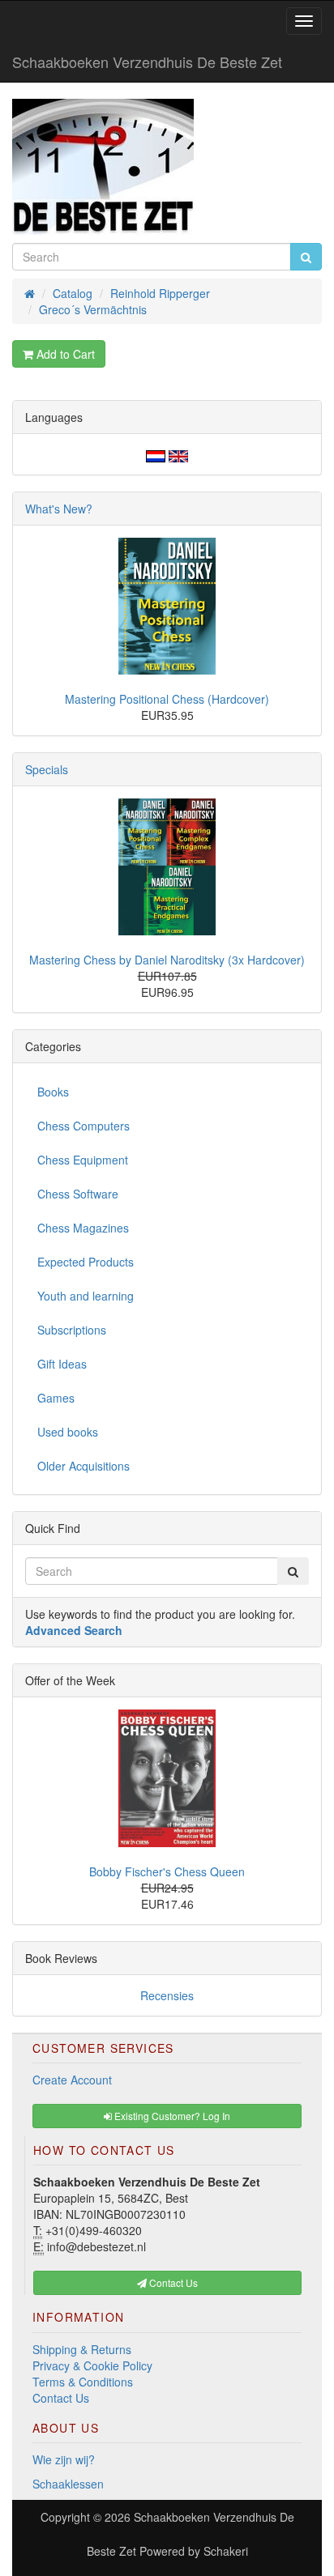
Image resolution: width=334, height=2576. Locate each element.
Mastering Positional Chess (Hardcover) (167, 699)
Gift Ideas (62, 1364)
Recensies (167, 1995)
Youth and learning (86, 1296)
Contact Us (61, 2398)
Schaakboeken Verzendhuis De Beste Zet (147, 62)
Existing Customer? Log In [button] (171, 2116)
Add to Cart (64, 354)
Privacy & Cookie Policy (92, 2365)
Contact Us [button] (172, 2282)
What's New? (59, 509)
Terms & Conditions (83, 2382)
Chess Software (78, 1194)
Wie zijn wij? (64, 2459)
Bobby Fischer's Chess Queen (167, 1871)
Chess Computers (83, 1126)
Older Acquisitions (83, 1466)
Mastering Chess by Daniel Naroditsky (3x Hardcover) (167, 960)
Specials (47, 769)
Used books (68, 1432)
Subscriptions (72, 1330)
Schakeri (226, 2551)
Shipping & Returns (82, 2349)
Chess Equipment (83, 1160)
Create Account (72, 2080)
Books (53, 1092)
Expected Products (86, 1262)
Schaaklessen (68, 2484)
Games (56, 1398)
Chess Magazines (83, 1228)
